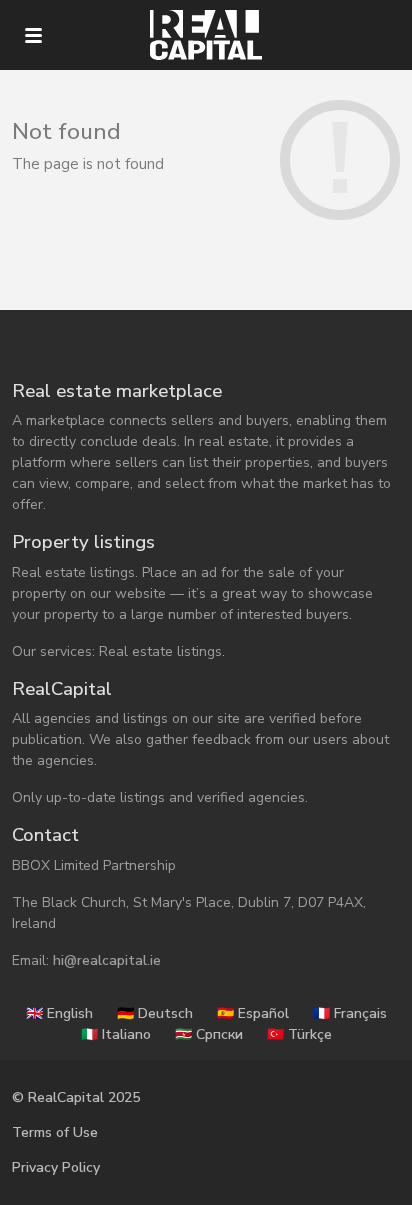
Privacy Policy (56, 1167)
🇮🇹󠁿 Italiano (116, 1034)
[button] (33, 35)
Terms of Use (55, 1132)
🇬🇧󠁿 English (59, 1013)
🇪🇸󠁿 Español (253, 1013)
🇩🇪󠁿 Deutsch (155, 1013)
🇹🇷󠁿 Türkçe (299, 1034)
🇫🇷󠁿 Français (350, 1013)
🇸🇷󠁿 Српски (209, 1034)
